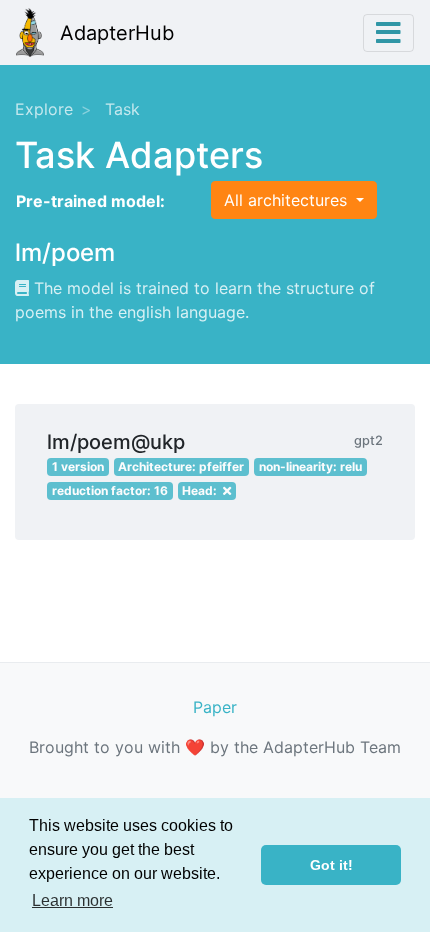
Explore (44, 109)
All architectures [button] (288, 200)
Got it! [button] (331, 865)
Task (122, 109)
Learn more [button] (72, 900)
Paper (215, 707)
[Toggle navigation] (388, 33)
